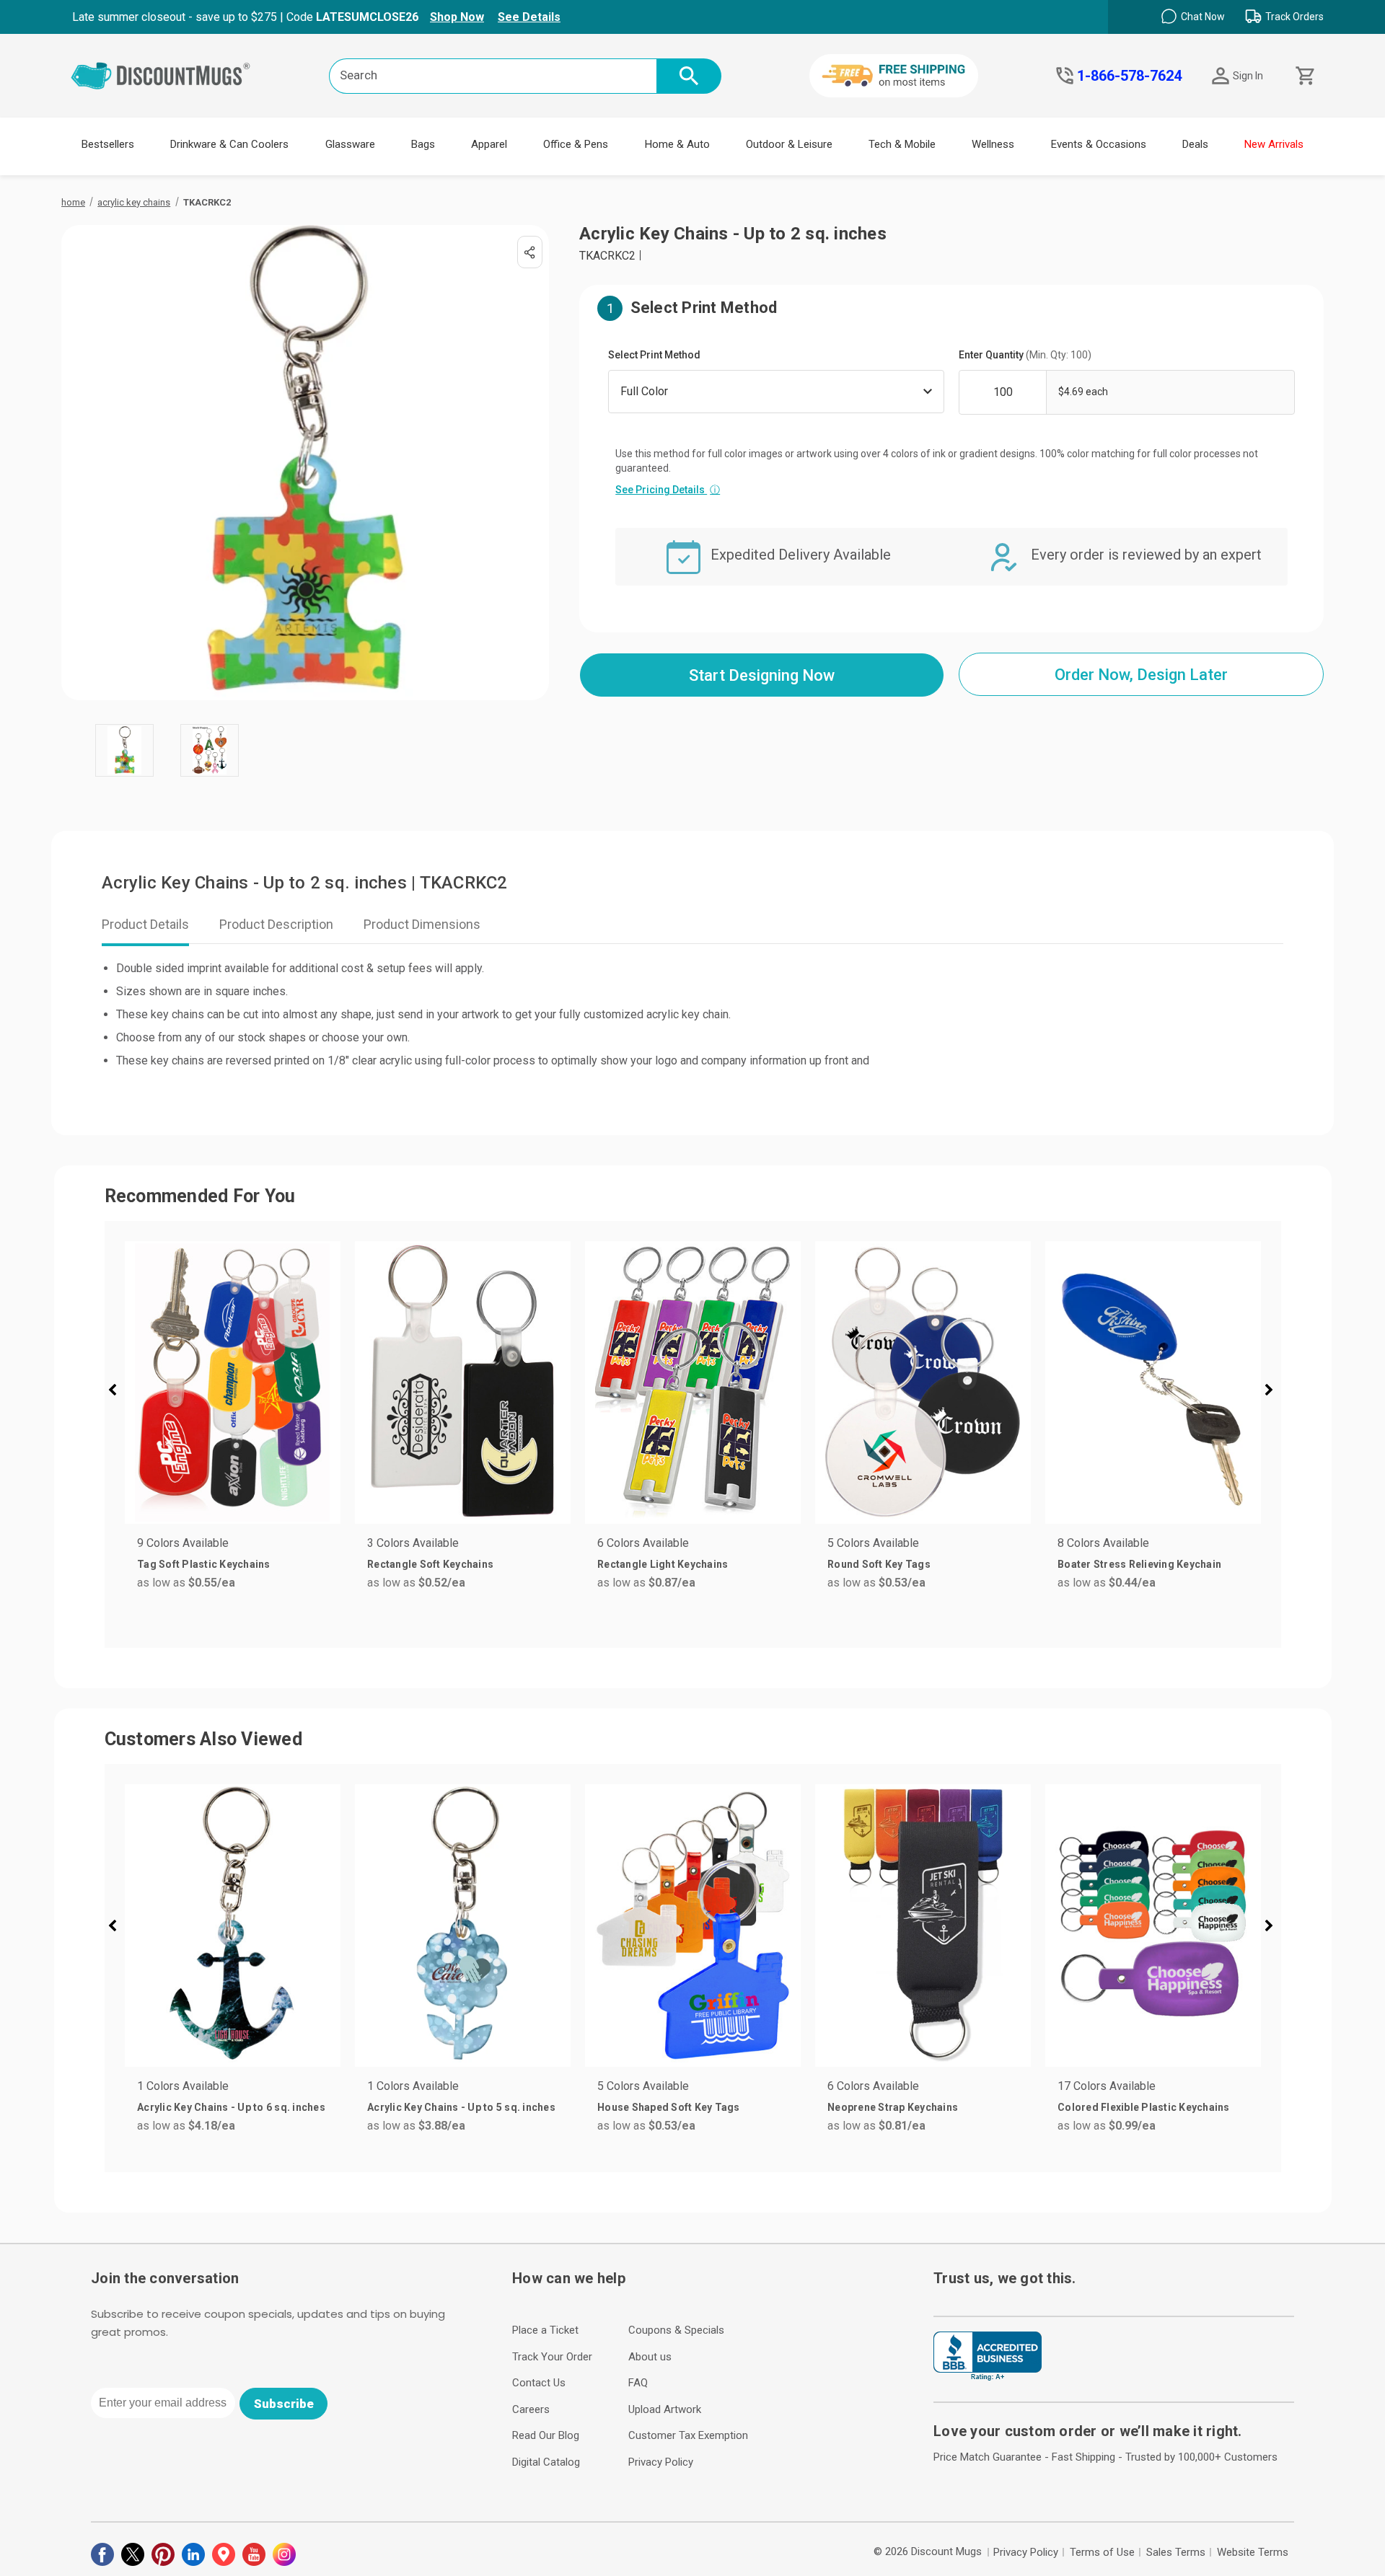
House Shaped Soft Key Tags (669, 2107)
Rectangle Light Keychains (663, 1564)
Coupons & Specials (676, 2330)
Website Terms (1253, 2552)
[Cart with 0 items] (1304, 76)
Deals (1195, 144)
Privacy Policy (661, 2462)
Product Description (276, 924)
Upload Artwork (665, 2409)
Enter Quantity (1025, 355)
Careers (531, 2409)
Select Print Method (654, 355)
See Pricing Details (668, 490)
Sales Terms (1176, 2552)
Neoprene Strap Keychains (893, 2107)
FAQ (638, 2383)
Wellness (993, 144)
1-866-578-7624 (1129, 76)
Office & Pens (576, 144)
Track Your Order (552, 2357)
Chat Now (1203, 17)
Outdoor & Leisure (789, 144)
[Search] (689, 76)
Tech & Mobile (902, 144)
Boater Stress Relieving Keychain (1139, 1564)
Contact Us (539, 2383)
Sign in (1248, 76)
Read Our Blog (546, 2435)
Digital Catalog (546, 2462)
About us (650, 2357)
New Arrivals (1274, 144)
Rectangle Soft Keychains (430, 1564)
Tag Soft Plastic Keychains (204, 1564)
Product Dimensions (422, 924)
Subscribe (284, 2404)
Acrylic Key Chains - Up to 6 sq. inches (231, 2107)
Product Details (145, 924)
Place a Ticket (545, 2330)
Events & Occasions (1099, 144)
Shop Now (457, 17)
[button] (118, 1392)
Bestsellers (108, 144)
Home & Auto (677, 144)
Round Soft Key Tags (879, 1564)
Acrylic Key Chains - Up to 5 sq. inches (461, 2107)
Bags (423, 144)
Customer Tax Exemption (688, 2435)
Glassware (350, 144)
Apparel (489, 144)
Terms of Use (1102, 2552)
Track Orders (1294, 17)
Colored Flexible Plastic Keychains (1144, 2107)
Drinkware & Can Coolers (229, 144)
